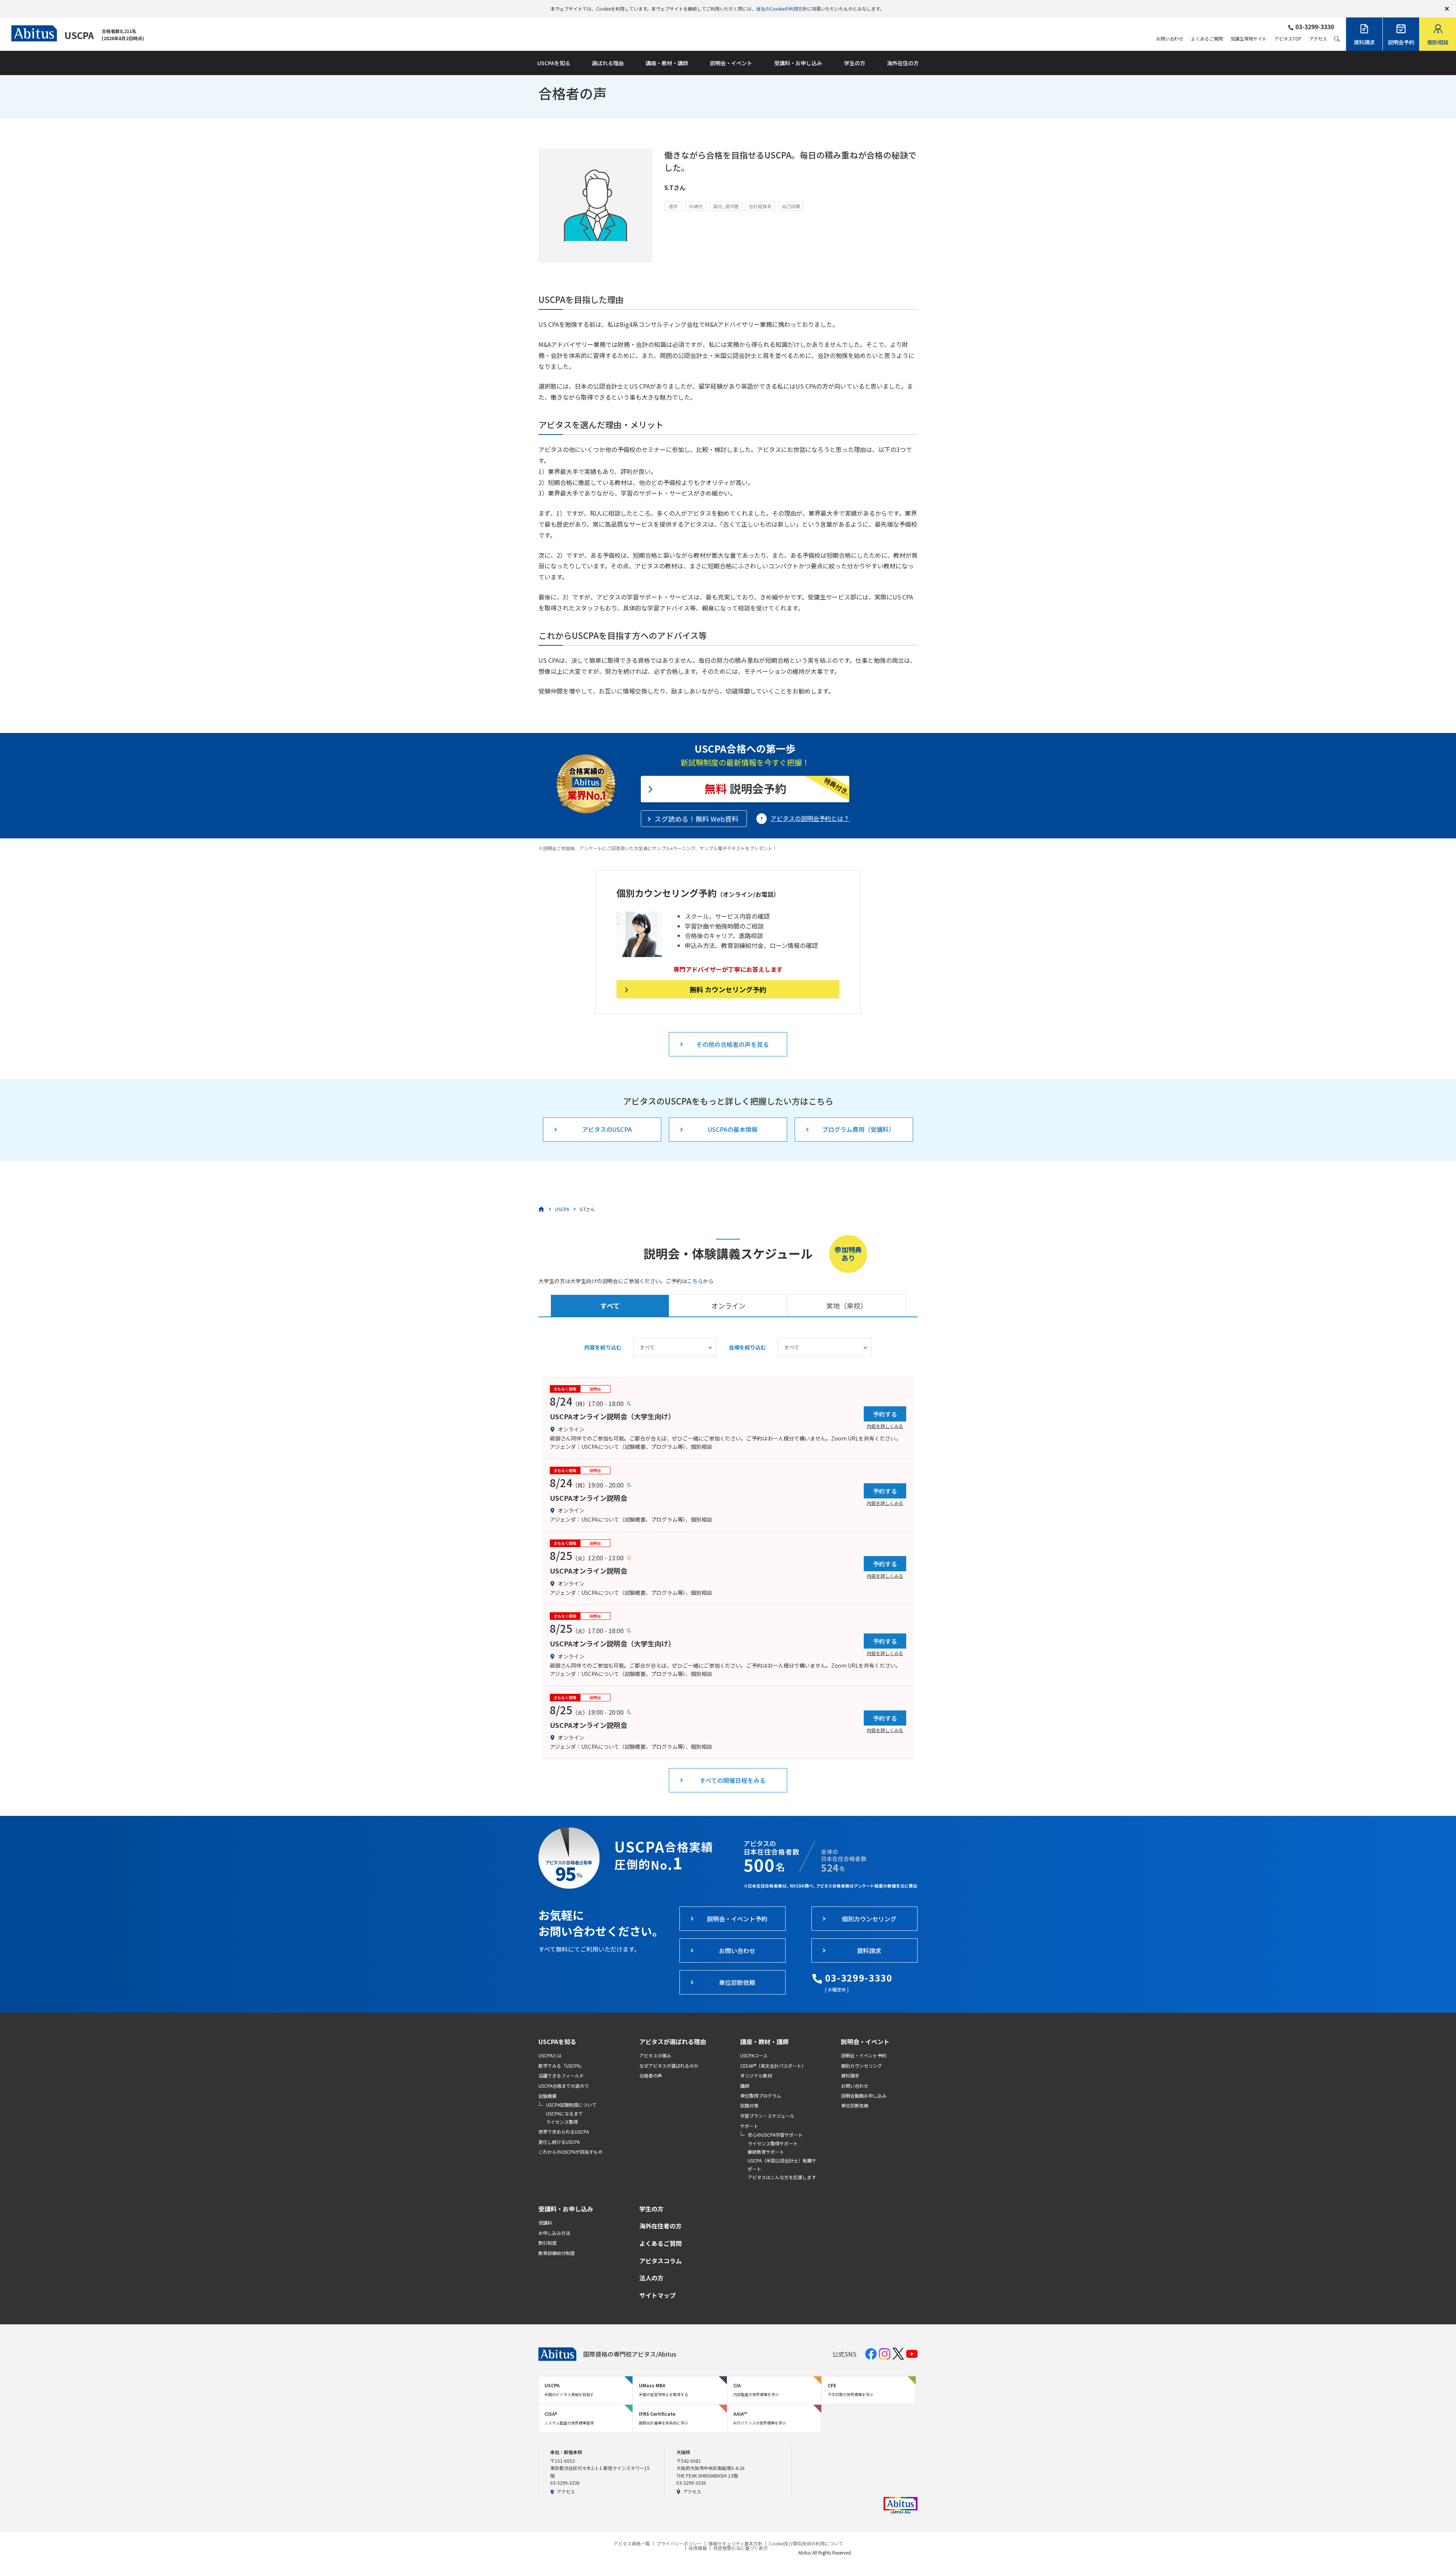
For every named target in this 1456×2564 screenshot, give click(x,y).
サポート (749, 2126)
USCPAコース (754, 2055)
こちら (695, 1281)
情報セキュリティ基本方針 (735, 2544)
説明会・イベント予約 (864, 2055)
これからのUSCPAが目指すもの (570, 2152)
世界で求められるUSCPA (564, 2132)
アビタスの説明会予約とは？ (810, 818)
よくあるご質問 (1207, 39)
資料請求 (850, 2075)
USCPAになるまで (564, 2113)
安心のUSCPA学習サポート (775, 2135)
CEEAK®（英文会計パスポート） (773, 2066)
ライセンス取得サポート (773, 2143)
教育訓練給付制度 (557, 2253)
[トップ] (541, 1209)
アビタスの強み (655, 2055)
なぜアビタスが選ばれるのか (669, 2066)
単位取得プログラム (761, 2096)
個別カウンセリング (861, 2066)
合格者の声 (651, 2075)
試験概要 (548, 2096)
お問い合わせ (1170, 39)
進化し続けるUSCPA (559, 2142)
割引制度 (548, 2243)
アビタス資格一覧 (632, 2544)
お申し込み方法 (554, 2233)
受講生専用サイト (1249, 39)
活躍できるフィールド (561, 2075)
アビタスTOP (1288, 39)
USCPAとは (550, 2055)
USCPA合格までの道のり (564, 2086)
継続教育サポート (766, 2152)
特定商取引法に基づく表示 (741, 2548)
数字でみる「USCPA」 (561, 2066)
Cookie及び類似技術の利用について (806, 2544)
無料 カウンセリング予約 (728, 989)
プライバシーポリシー (679, 2544)
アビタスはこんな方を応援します (782, 2177)
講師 (745, 2086)
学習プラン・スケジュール (767, 2116)
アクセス (1318, 39)
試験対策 (749, 2105)
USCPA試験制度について (571, 2105)
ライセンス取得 (562, 2122)
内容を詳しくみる (885, 1426)
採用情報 (698, 2548)
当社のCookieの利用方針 (782, 9)
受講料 (545, 2223)
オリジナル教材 (756, 2075)
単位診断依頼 (855, 2105)
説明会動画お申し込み (864, 2096)
